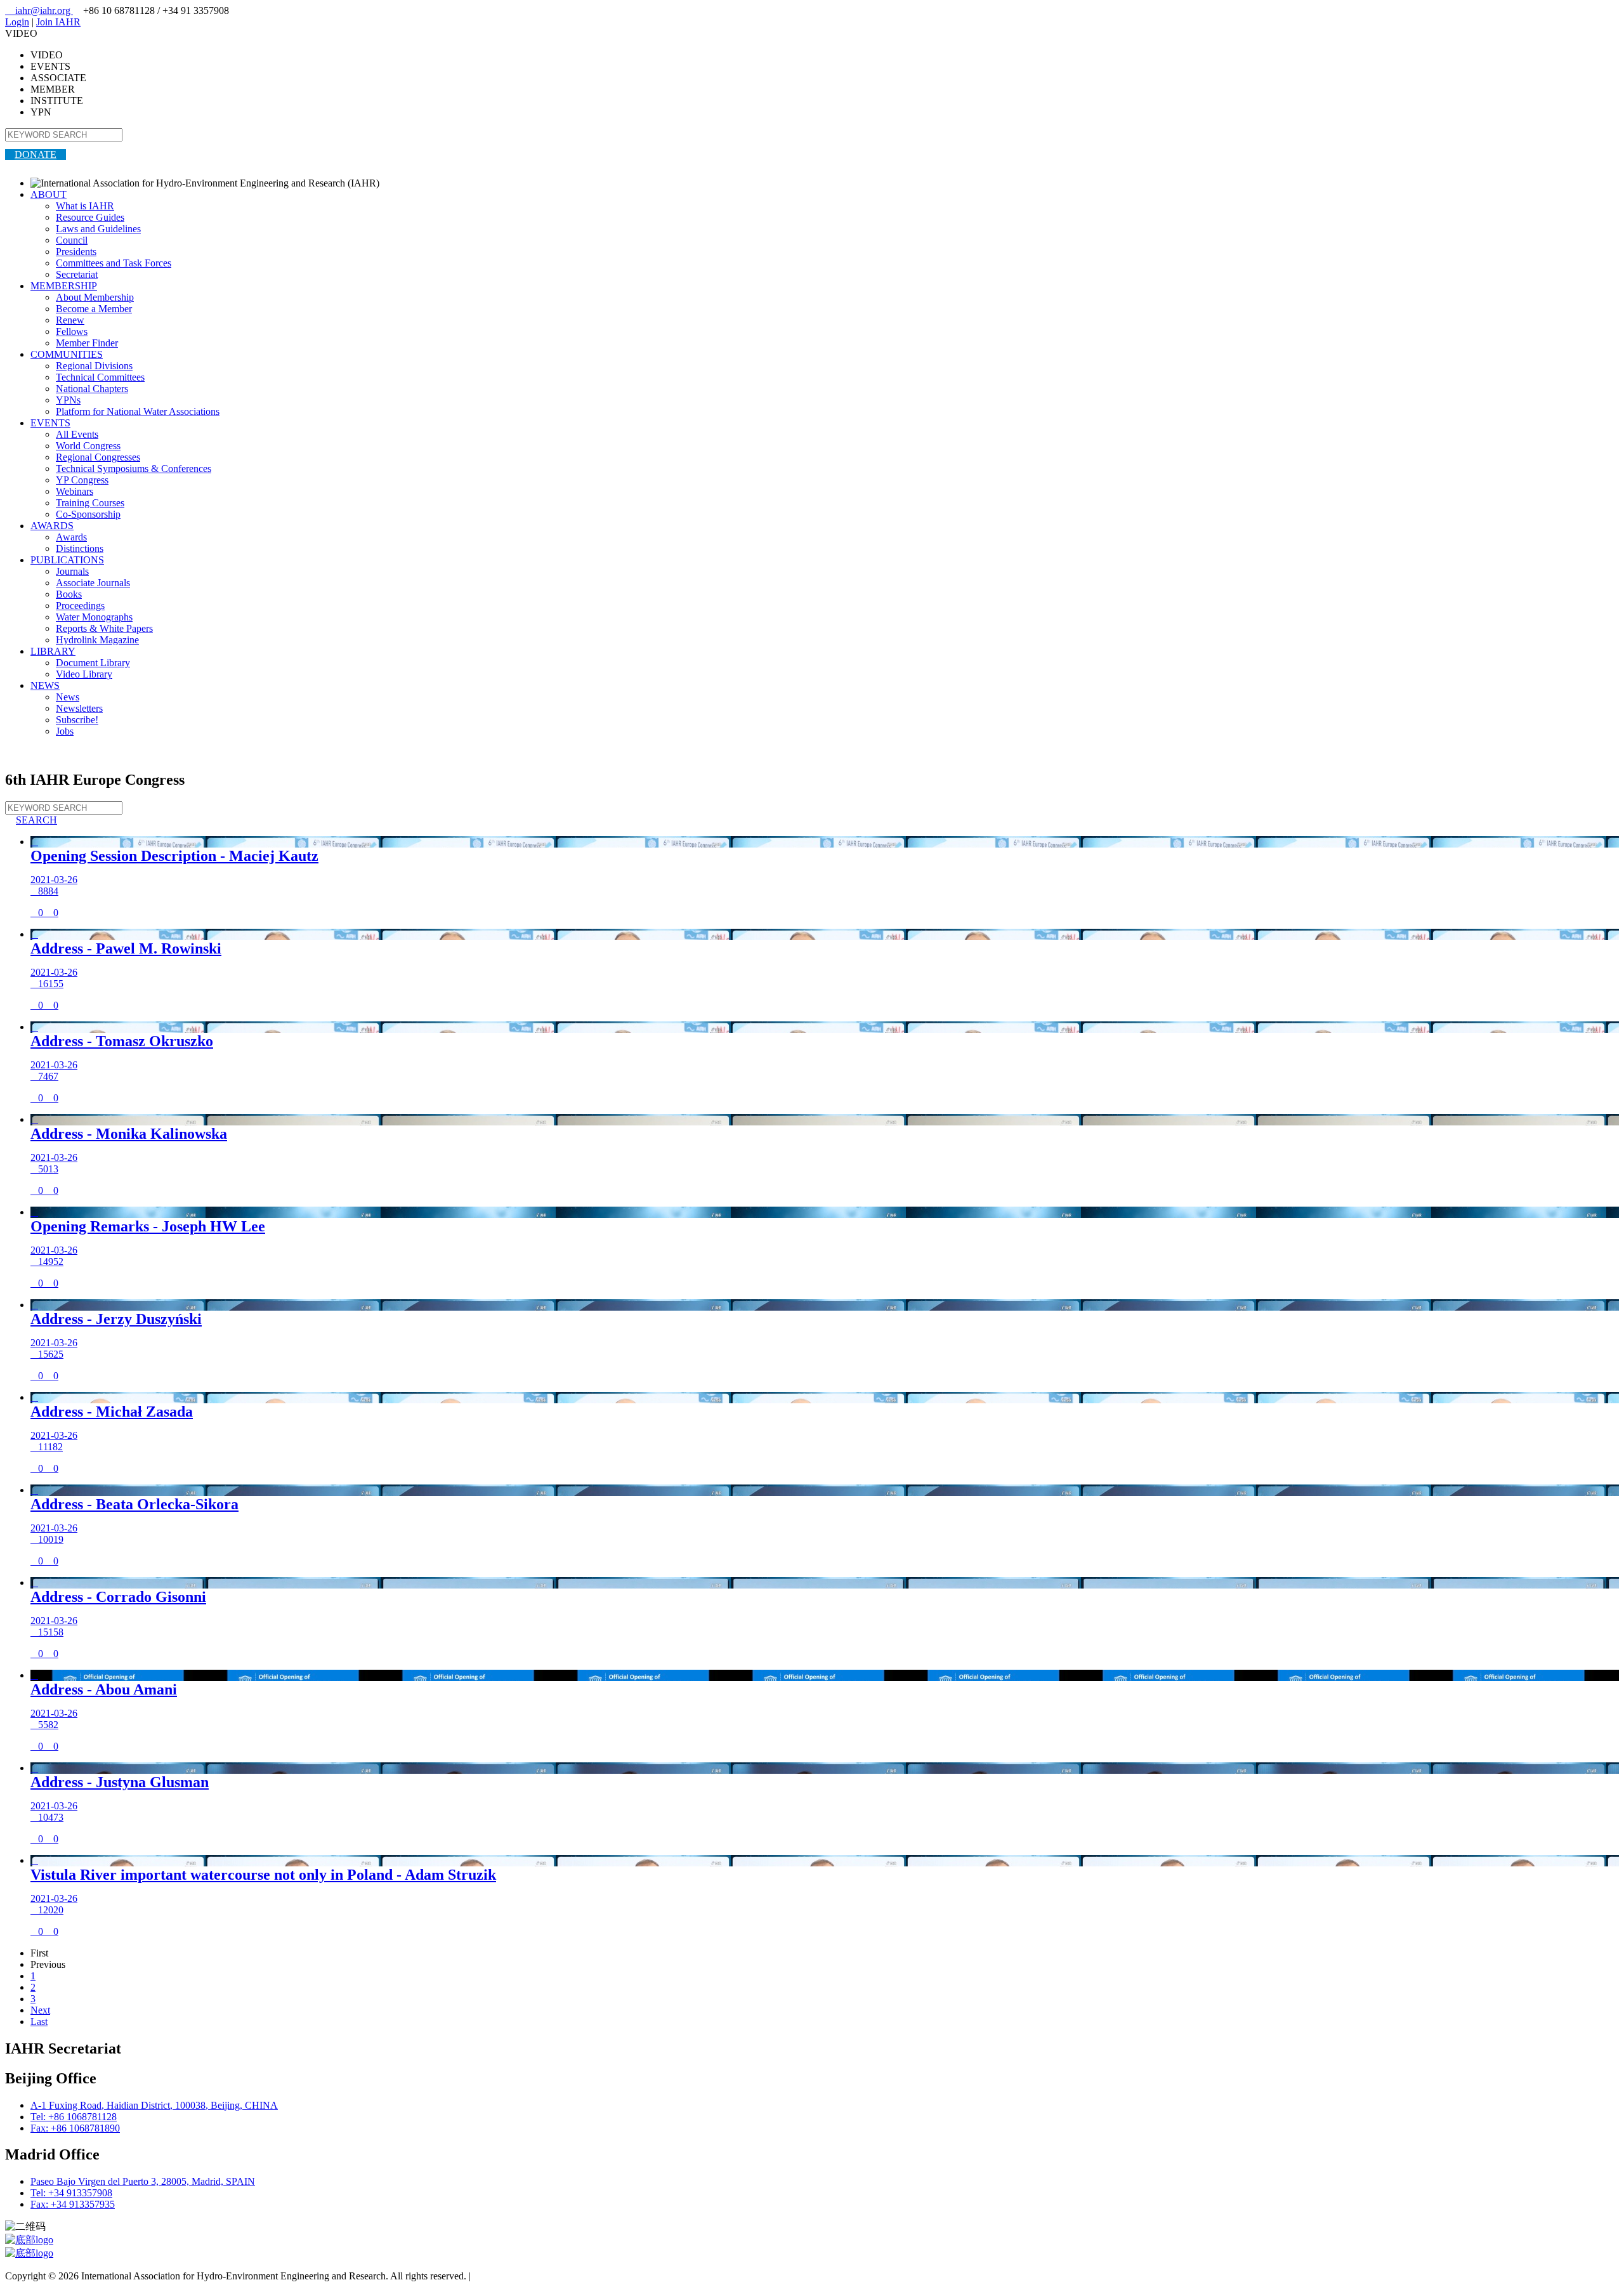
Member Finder (87, 343)
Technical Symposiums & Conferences (134, 469)
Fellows (72, 331)
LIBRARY (53, 651)
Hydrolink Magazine (97, 640)
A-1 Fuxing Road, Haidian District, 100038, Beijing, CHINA (154, 2105)
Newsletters (79, 708)
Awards (71, 537)
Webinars (75, 491)
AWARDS (52, 526)
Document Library (93, 663)
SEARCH (31, 820)
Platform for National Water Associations (138, 411)
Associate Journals (93, 583)
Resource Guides (90, 217)
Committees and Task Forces (114, 263)
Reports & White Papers (104, 628)
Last (39, 2022)
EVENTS (50, 423)
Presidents (76, 252)
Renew (70, 320)
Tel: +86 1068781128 (74, 2117)
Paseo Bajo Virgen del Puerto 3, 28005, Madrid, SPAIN (143, 2181)
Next (40, 2010)
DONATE (36, 154)
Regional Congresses (98, 457)
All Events (77, 434)
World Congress (88, 446)
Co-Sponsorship (88, 514)
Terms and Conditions (517, 2276)
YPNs (68, 400)
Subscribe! (77, 720)
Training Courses (90, 503)
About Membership (95, 297)
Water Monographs (94, 617)
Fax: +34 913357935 (73, 2204)
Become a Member (94, 309)
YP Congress (82, 480)
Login (17, 22)
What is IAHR (85, 206)
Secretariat (77, 274)
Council (72, 240)
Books (69, 594)
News (68, 697)
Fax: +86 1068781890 (75, 2128)
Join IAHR (58, 22)
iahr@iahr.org (39, 10)
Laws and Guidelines (98, 229)
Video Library (84, 674)
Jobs (65, 731)
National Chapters (92, 389)
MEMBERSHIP (64, 286)
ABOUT (49, 194)
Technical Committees (100, 377)
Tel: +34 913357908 (71, 2193)
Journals (72, 571)
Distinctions (80, 548)
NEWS (45, 685)
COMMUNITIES (67, 354)
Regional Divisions (94, 366)
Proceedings (80, 606)
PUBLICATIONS (67, 560)
